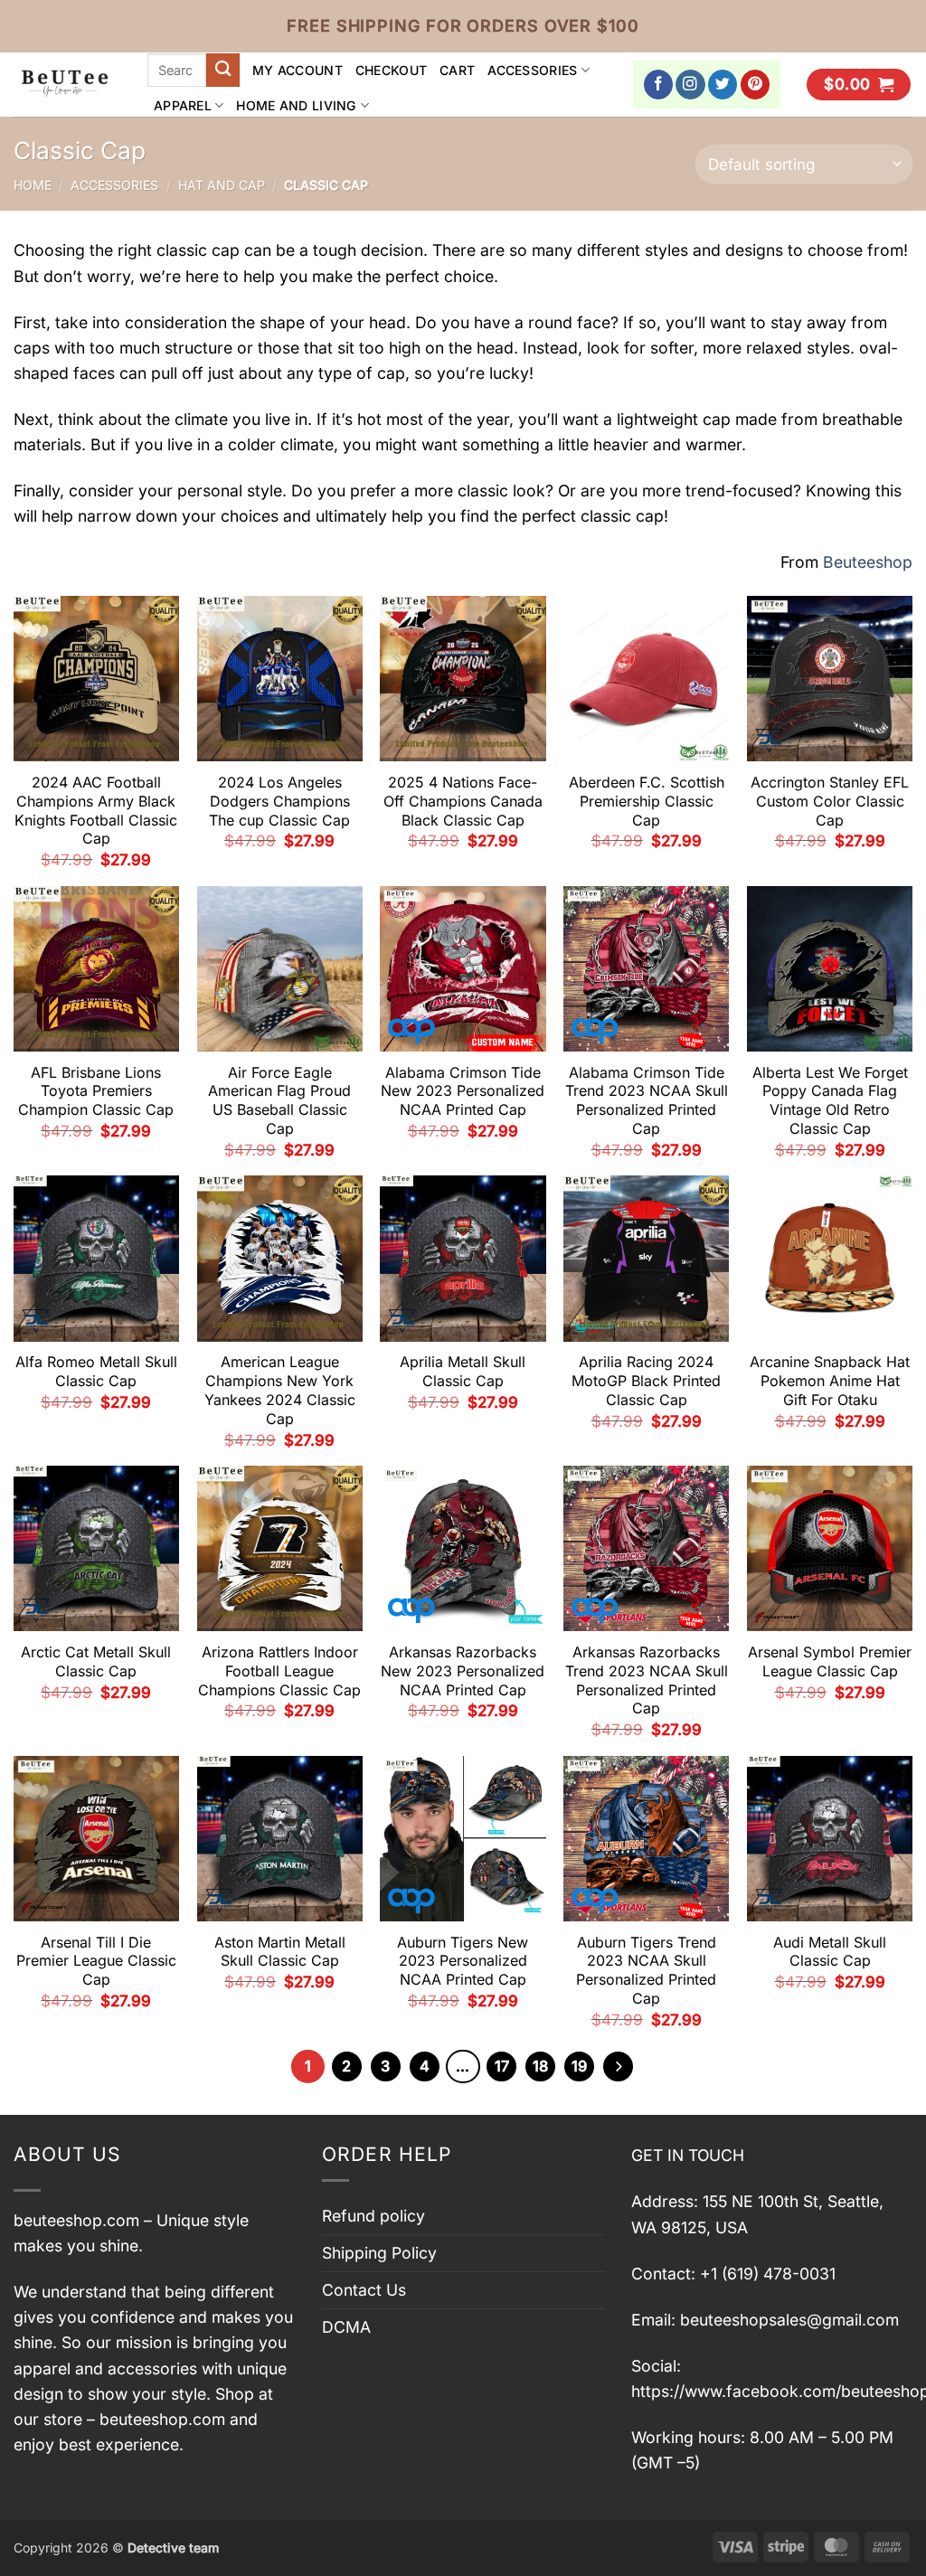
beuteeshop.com (76, 2220)
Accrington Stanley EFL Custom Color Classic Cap (830, 801)
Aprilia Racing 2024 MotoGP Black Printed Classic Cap (646, 1381)
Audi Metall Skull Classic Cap (830, 1952)
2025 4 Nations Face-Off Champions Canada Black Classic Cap (463, 801)
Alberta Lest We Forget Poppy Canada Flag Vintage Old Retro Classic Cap (830, 1100)
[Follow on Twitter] (723, 85)
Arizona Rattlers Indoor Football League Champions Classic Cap (279, 1671)
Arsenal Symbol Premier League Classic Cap (830, 1661)
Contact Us (364, 2290)
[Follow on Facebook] (659, 85)
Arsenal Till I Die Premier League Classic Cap (96, 1961)
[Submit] (223, 70)
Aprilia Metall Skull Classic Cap (463, 1371)
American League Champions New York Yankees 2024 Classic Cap (280, 1390)
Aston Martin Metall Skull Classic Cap (280, 1952)
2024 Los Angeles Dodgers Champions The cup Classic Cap (279, 801)
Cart (457, 70)
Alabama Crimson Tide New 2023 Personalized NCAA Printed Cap (463, 1091)
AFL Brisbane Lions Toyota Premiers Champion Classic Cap (96, 1091)
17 (502, 2066)
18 (540, 2066)
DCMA (346, 2327)
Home (33, 185)
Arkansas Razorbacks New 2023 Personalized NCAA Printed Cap (463, 1671)
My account (298, 70)
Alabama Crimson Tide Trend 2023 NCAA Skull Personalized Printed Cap (647, 1100)
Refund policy (373, 2216)
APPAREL (183, 105)
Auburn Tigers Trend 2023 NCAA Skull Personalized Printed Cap (646, 1970)
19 (579, 2066)
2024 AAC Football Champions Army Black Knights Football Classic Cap (96, 810)
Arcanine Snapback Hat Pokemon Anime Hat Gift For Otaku (830, 1381)
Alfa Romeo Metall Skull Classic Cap (96, 1371)
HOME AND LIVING (296, 105)
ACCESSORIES (532, 70)
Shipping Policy (379, 2253)
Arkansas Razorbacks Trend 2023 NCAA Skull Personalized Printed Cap (647, 1680)
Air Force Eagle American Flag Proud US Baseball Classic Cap (279, 1100)
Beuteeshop (868, 562)
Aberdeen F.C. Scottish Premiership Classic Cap (647, 801)
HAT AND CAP (222, 185)
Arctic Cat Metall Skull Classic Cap (96, 1661)
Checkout (391, 70)
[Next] (618, 2066)
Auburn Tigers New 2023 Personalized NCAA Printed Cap (463, 1961)
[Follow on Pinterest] (756, 85)
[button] (859, 85)
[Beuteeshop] (67, 85)
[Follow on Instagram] (690, 85)
